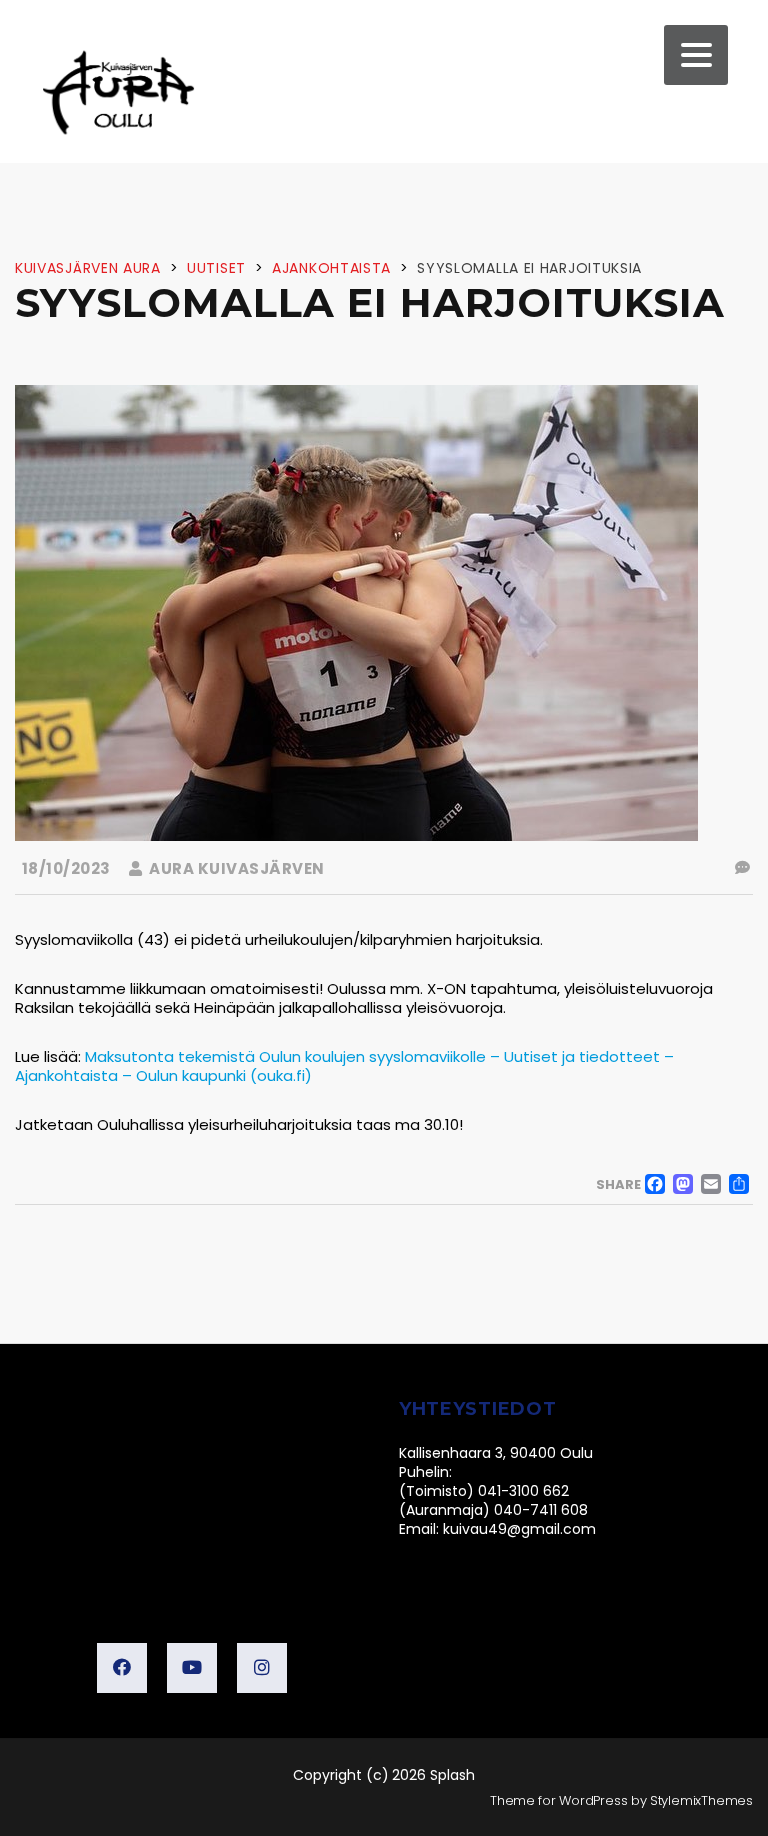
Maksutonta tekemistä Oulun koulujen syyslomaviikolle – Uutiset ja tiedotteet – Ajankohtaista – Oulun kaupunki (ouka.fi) (344, 1066)
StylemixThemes (701, 1800)
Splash (452, 1775)
